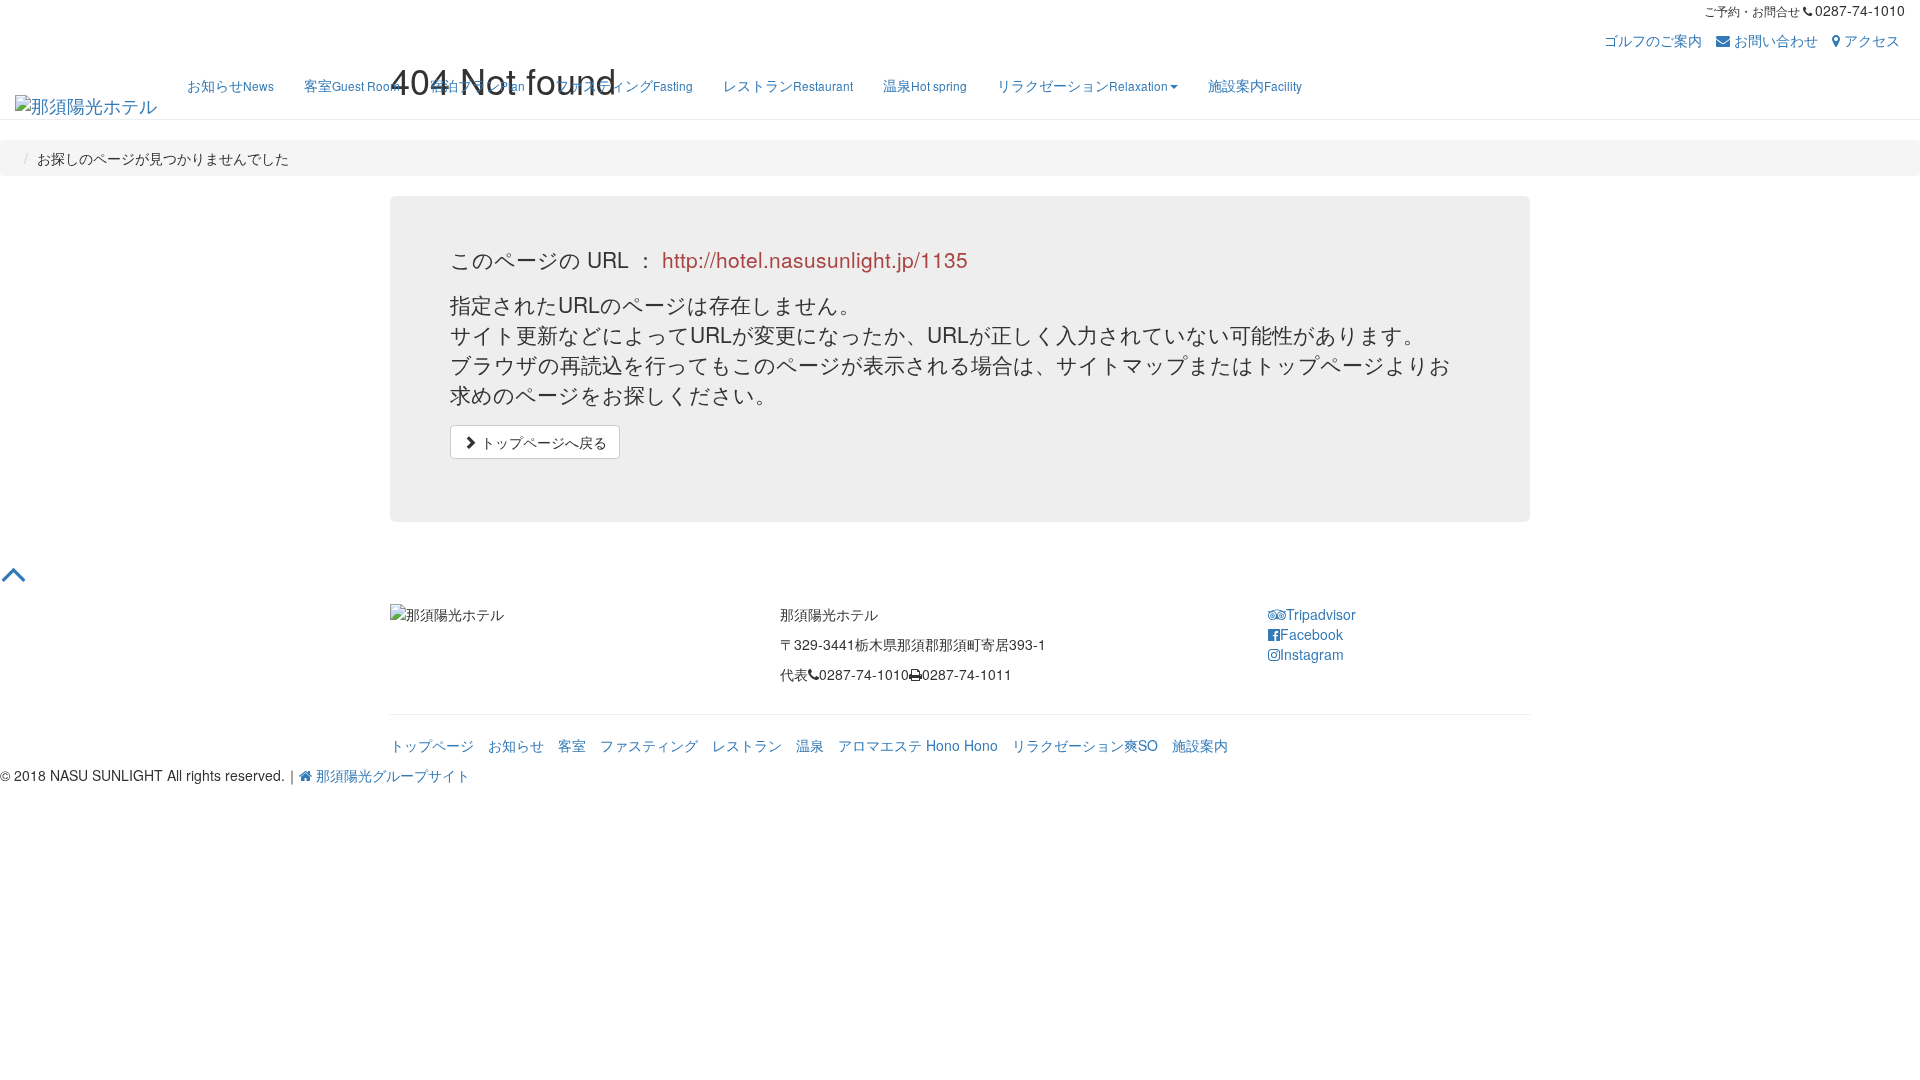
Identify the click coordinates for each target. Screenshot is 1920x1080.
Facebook (1311, 634)
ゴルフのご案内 (1653, 40)
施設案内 (1200, 745)
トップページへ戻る (542, 442)
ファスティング (649, 745)
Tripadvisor (1321, 614)
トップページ (432, 745)
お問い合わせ (1774, 40)
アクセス (1870, 40)
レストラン (747, 745)
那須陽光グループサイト (391, 775)
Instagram (1312, 654)
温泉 (810, 745)
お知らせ (516, 745)
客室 (572, 745)
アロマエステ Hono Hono (918, 745)
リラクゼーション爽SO (1085, 745)
